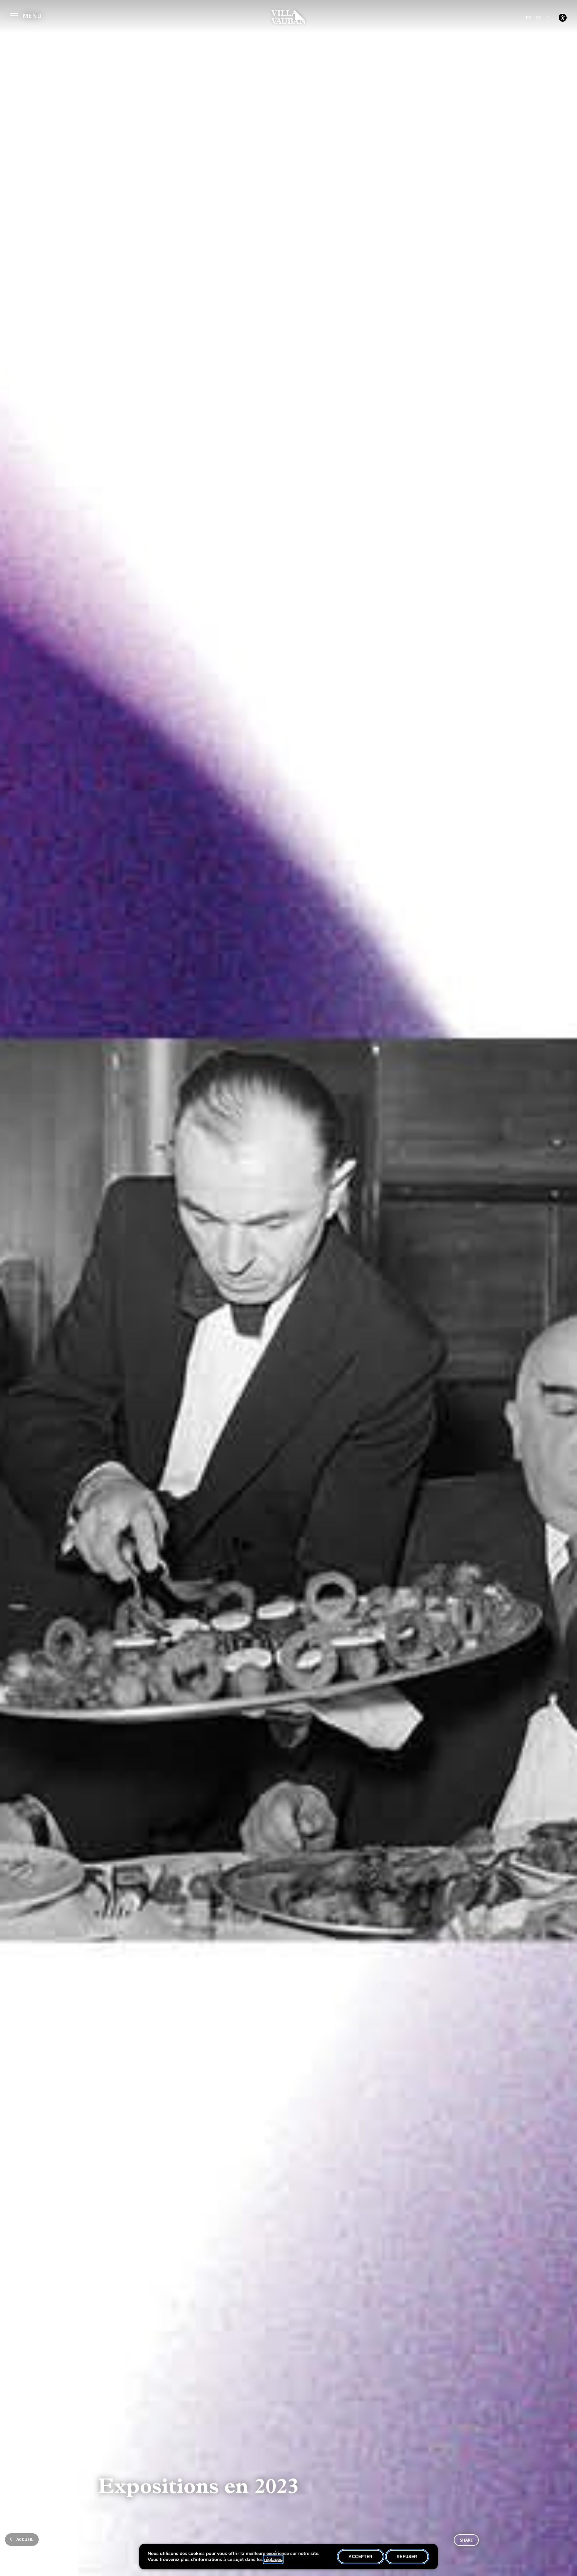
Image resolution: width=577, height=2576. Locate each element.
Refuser (407, 2557)
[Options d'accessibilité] (563, 18)
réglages (273, 2560)
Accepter (361, 2557)
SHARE (466, 2540)
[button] (26, 15)
